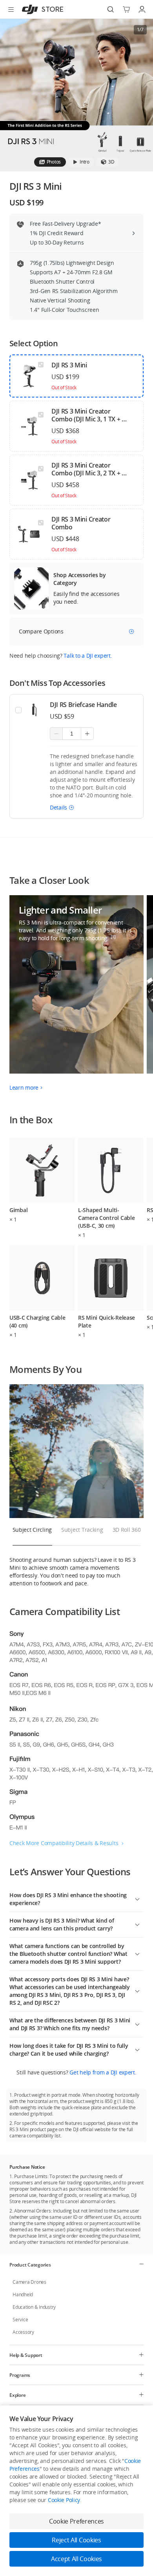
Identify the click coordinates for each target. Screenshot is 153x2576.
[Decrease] (56, 734)
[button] (62, 807)
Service (20, 2320)
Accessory (23, 2332)
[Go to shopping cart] (126, 9)
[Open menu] (11, 9)
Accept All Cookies (76, 2559)
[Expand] (137, 1898)
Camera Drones (29, 2282)
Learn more (24, 1087)
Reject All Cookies (76, 2540)
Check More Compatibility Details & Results (64, 1843)
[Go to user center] (142, 9)
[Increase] (87, 734)
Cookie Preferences (76, 2521)
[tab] (50, 162)
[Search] (111, 9)
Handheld (23, 2294)
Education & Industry (34, 2307)
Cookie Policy (64, 2500)
